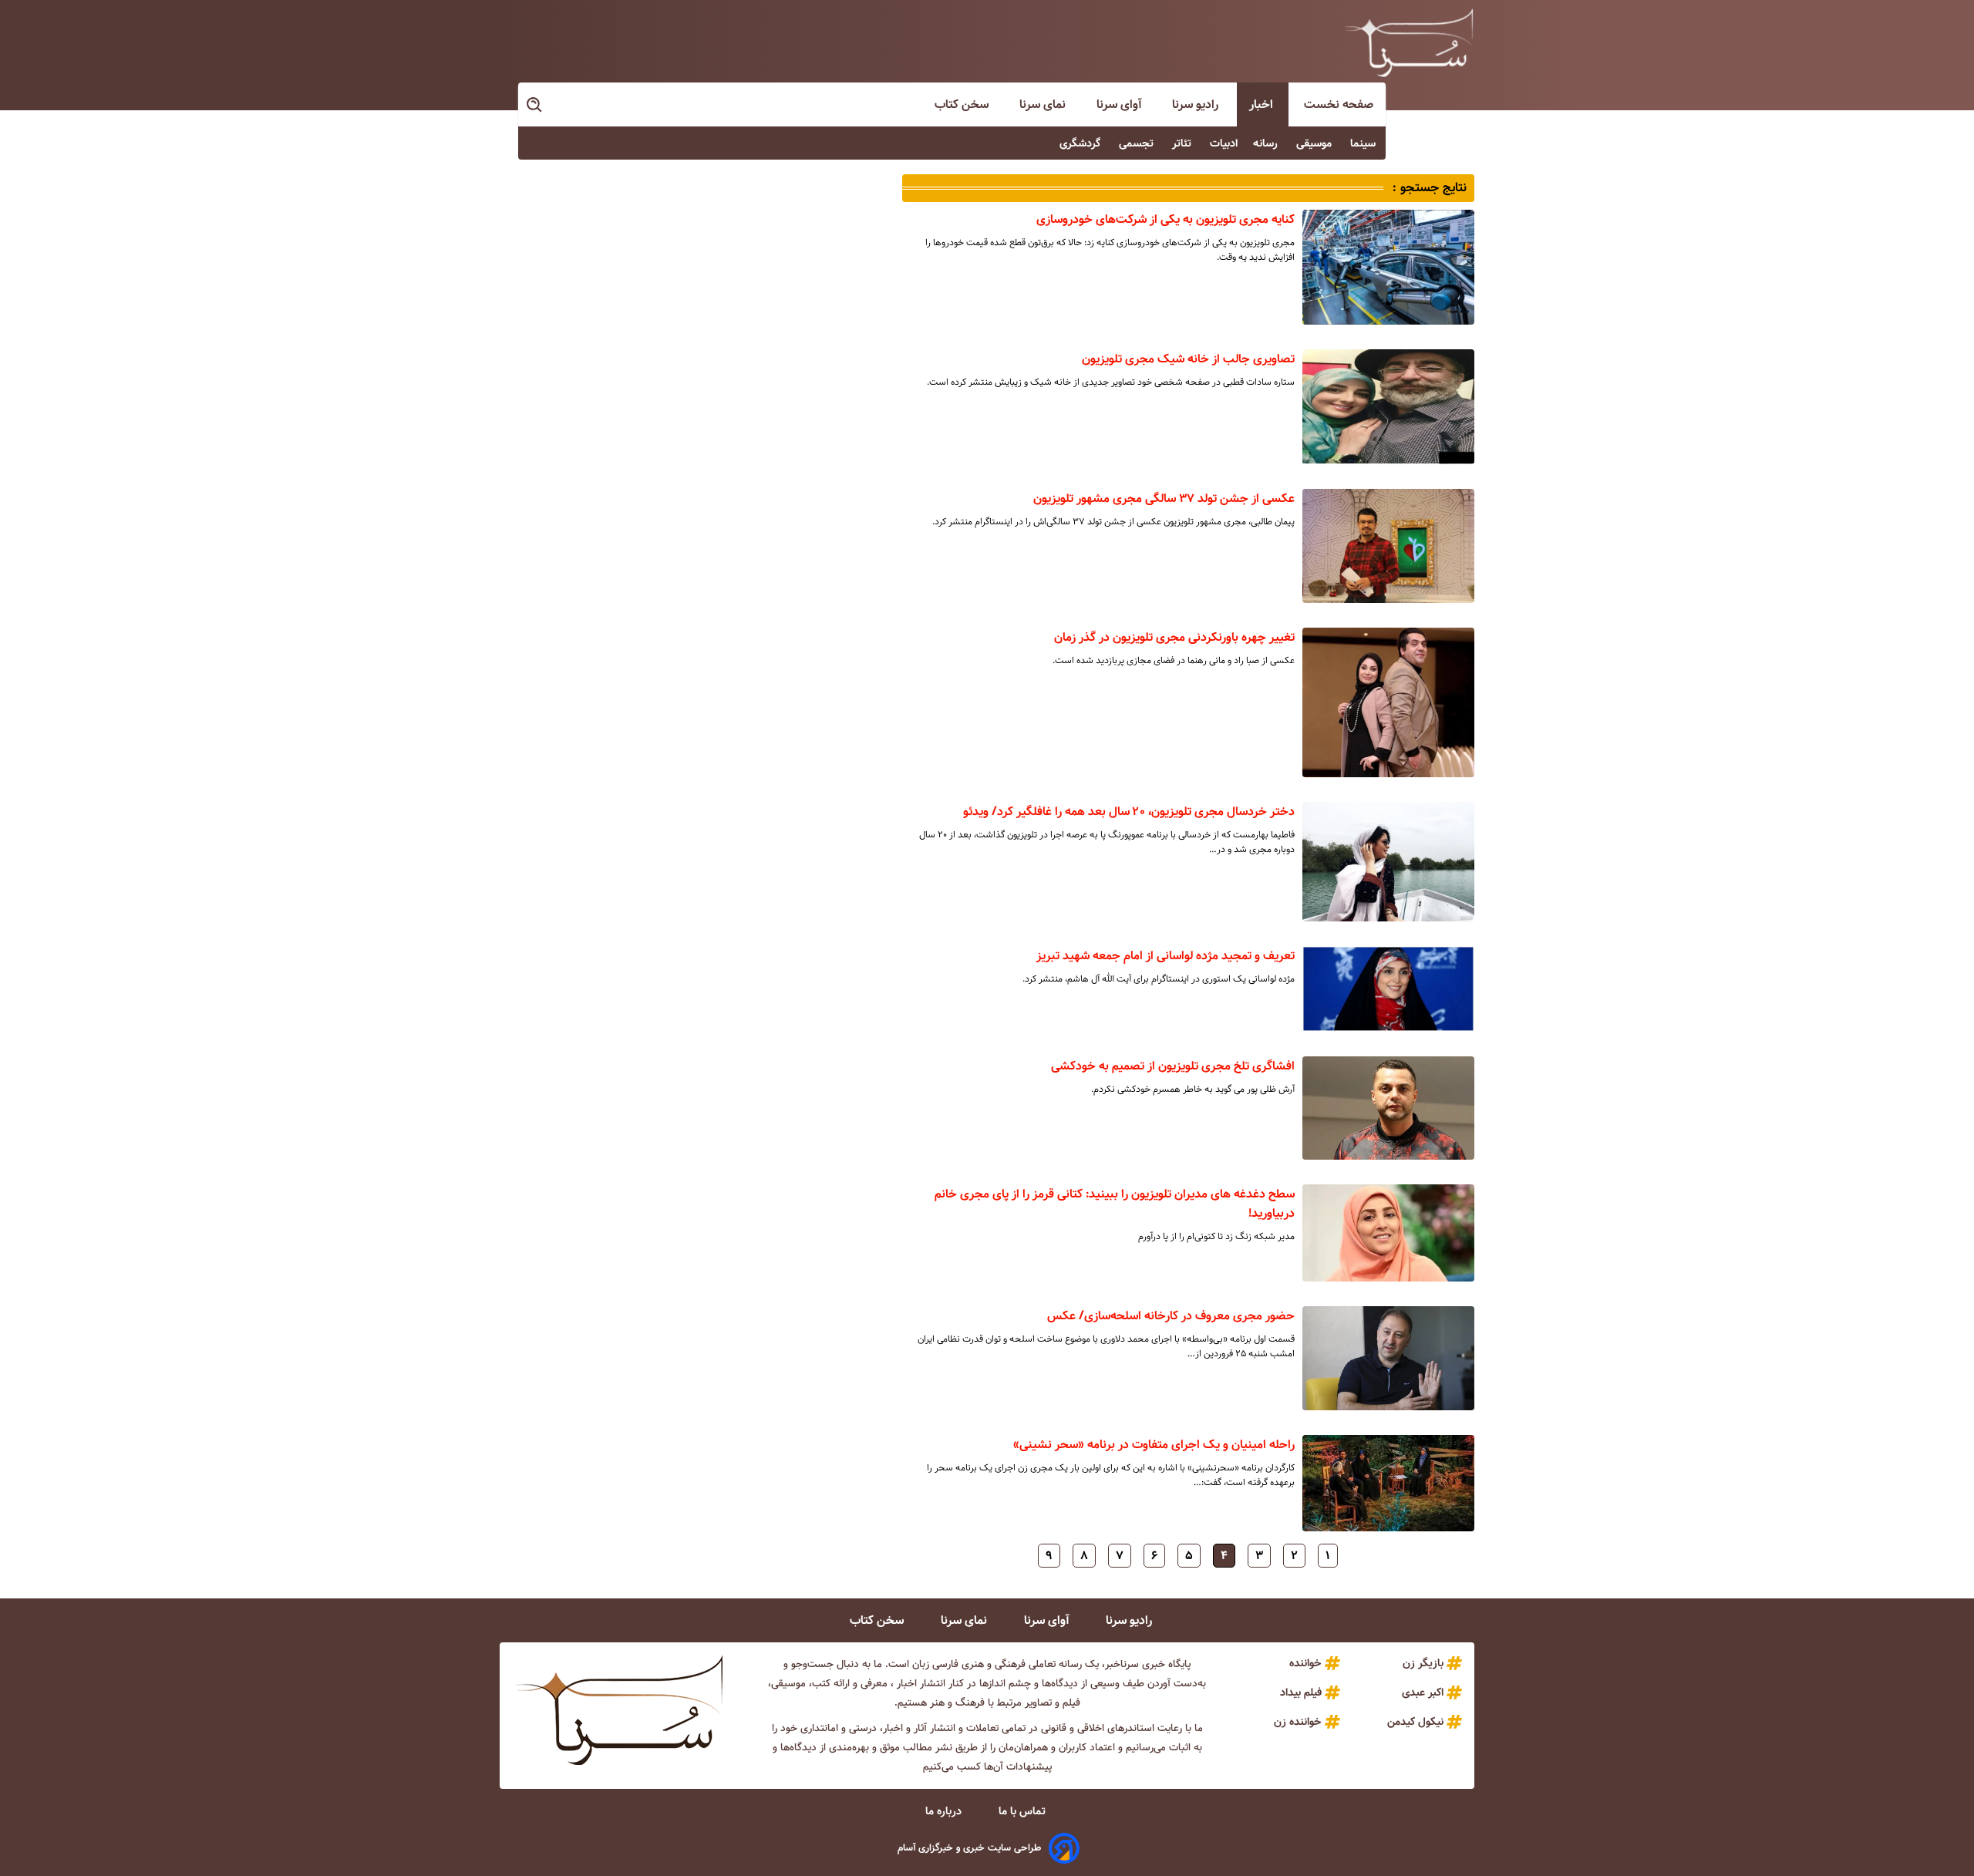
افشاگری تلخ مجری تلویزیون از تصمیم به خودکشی (1173, 1066)
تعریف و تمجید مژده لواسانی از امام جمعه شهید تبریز (1166, 956)
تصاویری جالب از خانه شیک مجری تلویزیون (1188, 359)
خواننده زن (1298, 1722)
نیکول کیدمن (1415, 1722)
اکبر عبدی (1423, 1692)
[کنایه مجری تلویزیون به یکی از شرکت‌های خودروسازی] (1388, 267)
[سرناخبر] (1409, 42)
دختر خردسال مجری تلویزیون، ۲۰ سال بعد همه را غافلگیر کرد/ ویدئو (1129, 812)
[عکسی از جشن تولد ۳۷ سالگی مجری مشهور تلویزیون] (1388, 546)
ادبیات (1224, 143)
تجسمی (1138, 143)
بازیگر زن (1423, 1663)
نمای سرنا (1044, 104)
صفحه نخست (1339, 104)
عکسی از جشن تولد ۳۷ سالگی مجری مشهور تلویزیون (1164, 498)
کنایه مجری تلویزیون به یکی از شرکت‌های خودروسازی (1166, 219)
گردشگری (1081, 143)
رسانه (1267, 143)
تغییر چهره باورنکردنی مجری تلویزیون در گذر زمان (1174, 637)
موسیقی (1315, 143)
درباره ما (945, 1811)
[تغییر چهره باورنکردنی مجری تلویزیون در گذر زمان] (1388, 702)
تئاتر (1183, 143)
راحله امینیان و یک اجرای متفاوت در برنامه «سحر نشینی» (1154, 1445)
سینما (1364, 143)
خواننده (1305, 1663)
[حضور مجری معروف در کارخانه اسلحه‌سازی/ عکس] (1388, 1358)
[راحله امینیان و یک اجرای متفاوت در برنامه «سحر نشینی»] (1388, 1484)
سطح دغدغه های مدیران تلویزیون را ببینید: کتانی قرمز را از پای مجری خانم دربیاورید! (1115, 1204)
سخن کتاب (963, 104)
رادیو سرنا (1197, 104)
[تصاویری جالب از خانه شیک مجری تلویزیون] (1388, 406)
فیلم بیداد (1301, 1692)
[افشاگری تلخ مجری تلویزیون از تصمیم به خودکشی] (1388, 1108)
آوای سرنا (1120, 104)
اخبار (1263, 104)
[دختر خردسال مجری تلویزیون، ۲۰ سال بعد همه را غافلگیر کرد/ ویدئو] (1388, 861)
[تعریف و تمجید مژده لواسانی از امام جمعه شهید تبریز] (1388, 989)
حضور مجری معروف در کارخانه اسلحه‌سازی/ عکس (1171, 1316)
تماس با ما (1024, 1811)
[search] (535, 105)
